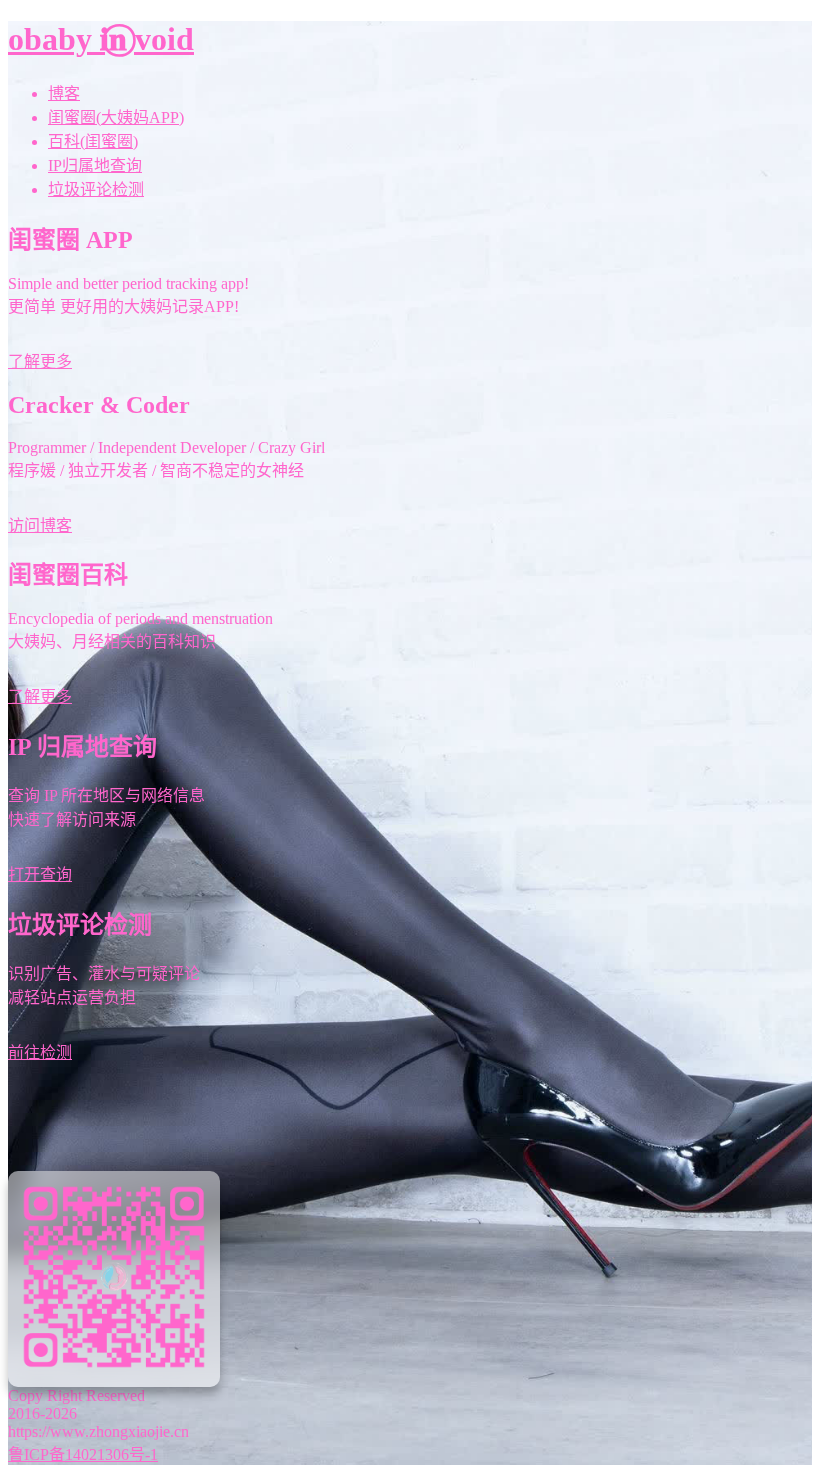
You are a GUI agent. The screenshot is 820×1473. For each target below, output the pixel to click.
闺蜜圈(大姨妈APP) (116, 117)
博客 (64, 93)
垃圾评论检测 (96, 189)
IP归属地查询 (95, 165)
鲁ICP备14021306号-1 (83, 1454)
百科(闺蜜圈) (93, 141)
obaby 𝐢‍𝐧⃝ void (101, 39)
